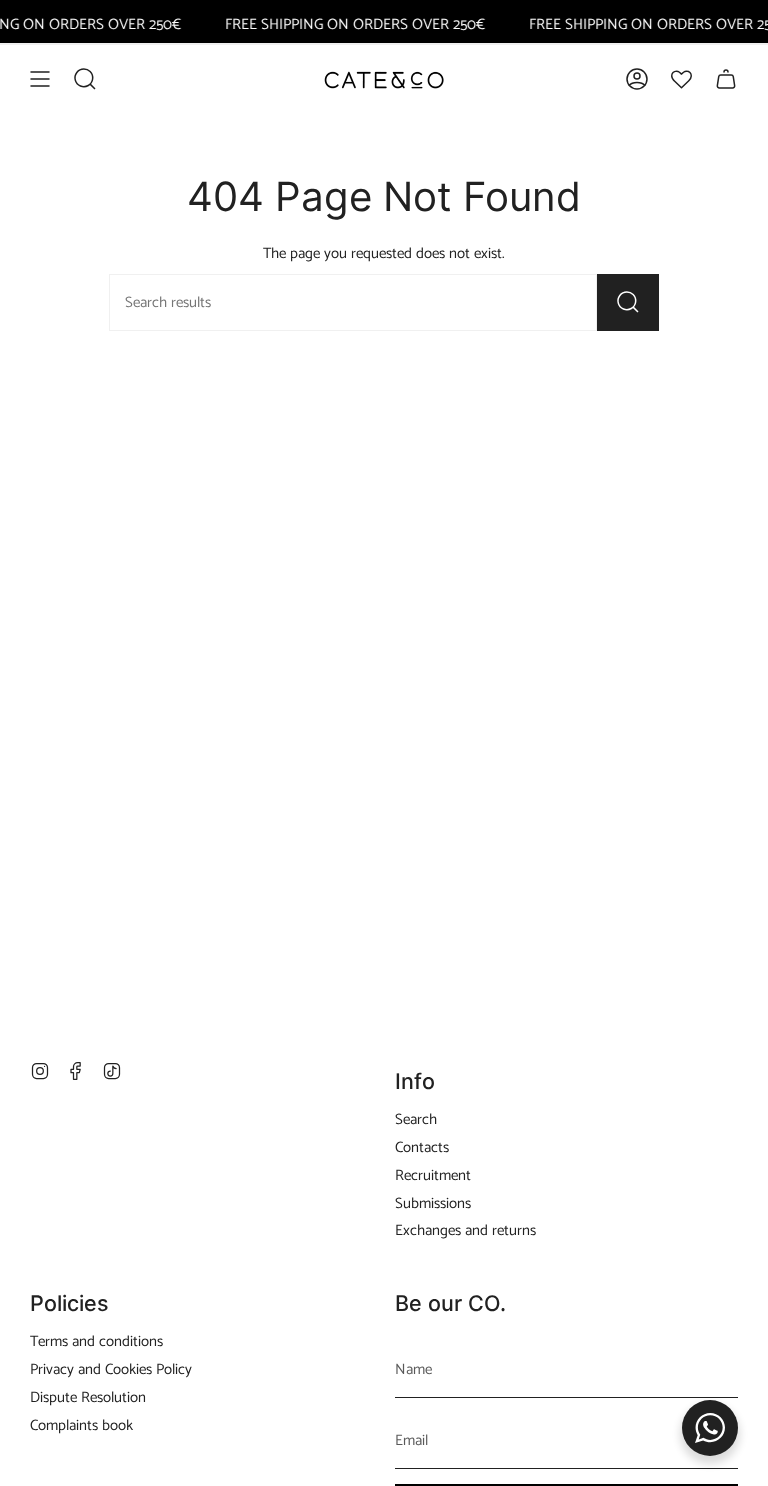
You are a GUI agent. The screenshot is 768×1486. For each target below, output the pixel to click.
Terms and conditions (96, 1341)
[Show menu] (40, 79)
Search (416, 1119)
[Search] (628, 302)
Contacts (422, 1147)
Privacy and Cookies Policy (111, 1369)
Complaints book (81, 1425)
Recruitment (433, 1175)
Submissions (433, 1203)
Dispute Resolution (88, 1397)
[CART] (726, 79)
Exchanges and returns (465, 1230)
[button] (85, 79)
